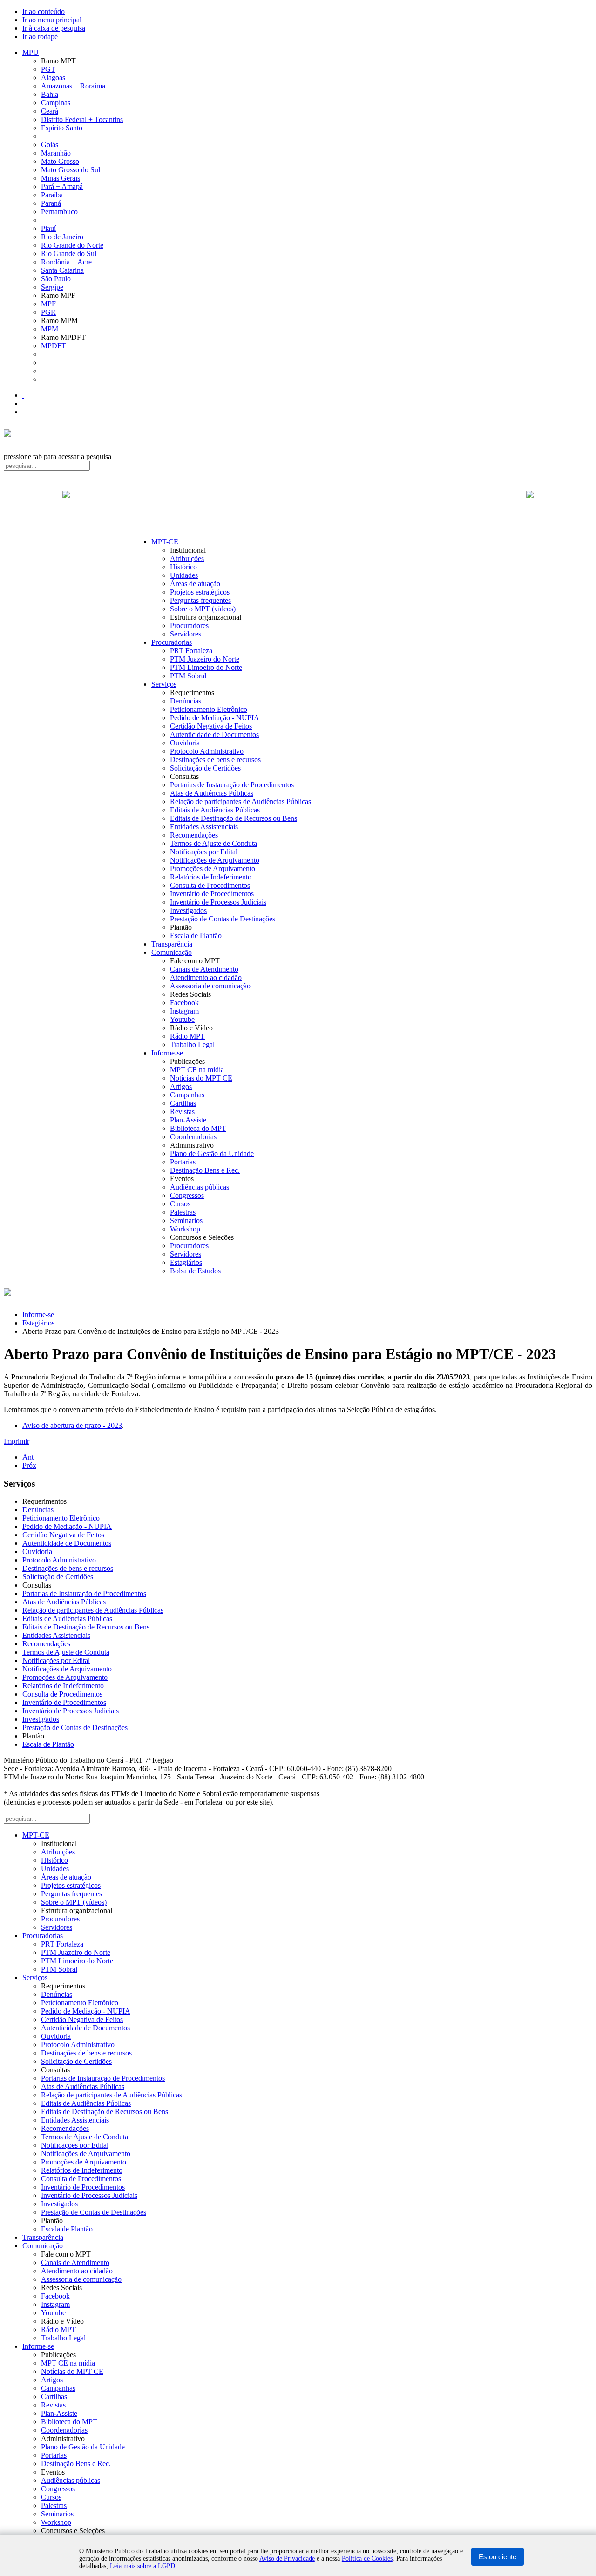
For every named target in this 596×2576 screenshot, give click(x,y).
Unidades (184, 575)
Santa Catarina (62, 270)
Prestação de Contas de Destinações (223, 919)
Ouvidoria (185, 743)
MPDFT (54, 346)
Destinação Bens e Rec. (205, 1170)
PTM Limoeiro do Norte (206, 667)
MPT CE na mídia (197, 1070)
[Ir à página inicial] (298, 505)
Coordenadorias (193, 1137)
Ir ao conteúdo (44, 11)
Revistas (182, 1112)
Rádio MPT (187, 1036)
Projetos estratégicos (200, 592)
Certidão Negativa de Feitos (211, 726)
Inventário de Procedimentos (212, 894)
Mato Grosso (60, 161)
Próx (29, 1465)
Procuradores (189, 625)
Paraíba (52, 195)
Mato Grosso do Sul (71, 170)
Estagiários (186, 1262)
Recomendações (194, 835)
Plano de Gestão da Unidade (212, 1153)
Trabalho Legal (192, 1045)
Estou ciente (498, 2557)
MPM (50, 329)
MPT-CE (165, 542)
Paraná (51, 203)
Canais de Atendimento (204, 969)
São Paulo (56, 279)
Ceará (50, 111)
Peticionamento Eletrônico (209, 709)
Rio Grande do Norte (72, 245)
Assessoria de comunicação (210, 986)
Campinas (56, 103)
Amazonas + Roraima (73, 86)
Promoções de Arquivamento (213, 869)
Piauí (48, 228)
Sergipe (52, 287)
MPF (48, 304)
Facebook (184, 1003)
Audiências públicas (200, 1187)
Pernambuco (59, 212)
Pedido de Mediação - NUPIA (215, 718)
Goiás (50, 145)
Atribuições (187, 558)
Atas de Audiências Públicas (212, 793)
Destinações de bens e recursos (215, 760)
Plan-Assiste (188, 1120)
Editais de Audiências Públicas (215, 810)
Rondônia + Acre (66, 262)
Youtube (182, 1019)
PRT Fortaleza (191, 651)
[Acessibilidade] (23, 395)
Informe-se (167, 1053)
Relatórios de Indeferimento (211, 877)
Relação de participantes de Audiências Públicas (240, 801)
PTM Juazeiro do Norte (205, 659)
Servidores (186, 634)
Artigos (181, 1086)
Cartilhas (183, 1103)
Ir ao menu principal (52, 20)
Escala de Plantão (196, 936)
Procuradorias (172, 642)
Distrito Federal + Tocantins (82, 119)
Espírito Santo (62, 128)
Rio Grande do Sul (69, 254)
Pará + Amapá (62, 186)
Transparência (172, 944)
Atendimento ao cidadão (206, 977)
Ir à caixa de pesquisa (54, 28)
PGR (48, 312)
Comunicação (172, 952)
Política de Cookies (367, 2559)
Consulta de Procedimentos (210, 885)
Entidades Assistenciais (204, 827)
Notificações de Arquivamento (215, 860)
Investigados (188, 910)
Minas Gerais (61, 178)
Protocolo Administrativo (207, 751)
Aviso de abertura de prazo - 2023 (72, 1425)
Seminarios (186, 1220)
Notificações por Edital (204, 852)
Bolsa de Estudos (195, 1271)
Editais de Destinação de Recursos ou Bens (234, 818)
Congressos (187, 1195)
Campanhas (187, 1095)
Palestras (183, 1212)
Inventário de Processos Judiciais (218, 902)
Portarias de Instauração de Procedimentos (232, 785)
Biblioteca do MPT (198, 1128)
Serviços (164, 684)
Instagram (184, 1011)
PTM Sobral (188, 676)
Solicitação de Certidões (205, 768)
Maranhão (56, 153)
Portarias (183, 1162)
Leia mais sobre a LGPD (142, 2566)
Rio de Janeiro (62, 237)
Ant (28, 1457)
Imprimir (17, 1441)
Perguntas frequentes (200, 600)
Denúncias (186, 701)
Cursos (180, 1204)
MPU (30, 52)
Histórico (183, 567)
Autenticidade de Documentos (214, 734)
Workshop (185, 1229)
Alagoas (53, 78)
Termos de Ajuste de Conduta (213, 843)
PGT (48, 69)
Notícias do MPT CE (201, 1078)
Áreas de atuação (195, 584)
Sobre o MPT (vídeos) (203, 609)
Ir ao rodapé (40, 37)
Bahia (50, 94)
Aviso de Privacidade (287, 2559)
